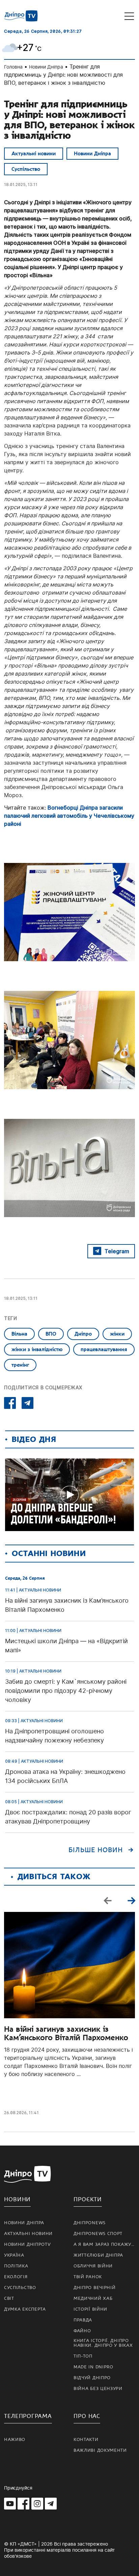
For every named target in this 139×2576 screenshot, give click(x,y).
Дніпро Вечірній (95, 2288)
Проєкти (88, 2199)
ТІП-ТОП (83, 2356)
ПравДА (83, 2320)
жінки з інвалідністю (37, 1349)
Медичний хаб (93, 2298)
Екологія (16, 2277)
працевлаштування (104, 1349)
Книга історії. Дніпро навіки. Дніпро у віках (103, 2343)
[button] (131, 1900)
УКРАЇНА (14, 2255)
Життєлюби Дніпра (98, 2255)
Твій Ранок (88, 2277)
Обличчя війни (93, 2266)
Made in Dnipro (93, 2367)
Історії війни (90, 2309)
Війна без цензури (98, 2389)
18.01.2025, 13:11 (21, 185)
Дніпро (83, 1334)
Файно (82, 2331)
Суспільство (26, 169)
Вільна (19, 1334)
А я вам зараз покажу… (104, 2244)
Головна (13, 67)
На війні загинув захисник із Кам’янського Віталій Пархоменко (66, 2033)
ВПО (51, 1334)
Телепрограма (28, 2416)
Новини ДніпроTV (27, 2244)
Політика (16, 2266)
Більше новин (96, 1850)
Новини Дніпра (46, 67)
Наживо (15, 2440)
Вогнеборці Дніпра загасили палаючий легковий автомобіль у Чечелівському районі (69, 816)
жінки (117, 1334)
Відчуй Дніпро (92, 2378)
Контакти (86, 2440)
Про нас (87, 2416)
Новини (17, 2199)
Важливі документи (100, 2450)
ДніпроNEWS (90, 2223)
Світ (9, 2298)
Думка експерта (25, 2309)
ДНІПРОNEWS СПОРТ (98, 2234)
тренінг (20, 1365)
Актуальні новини (34, 154)
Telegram (117, 1251)
